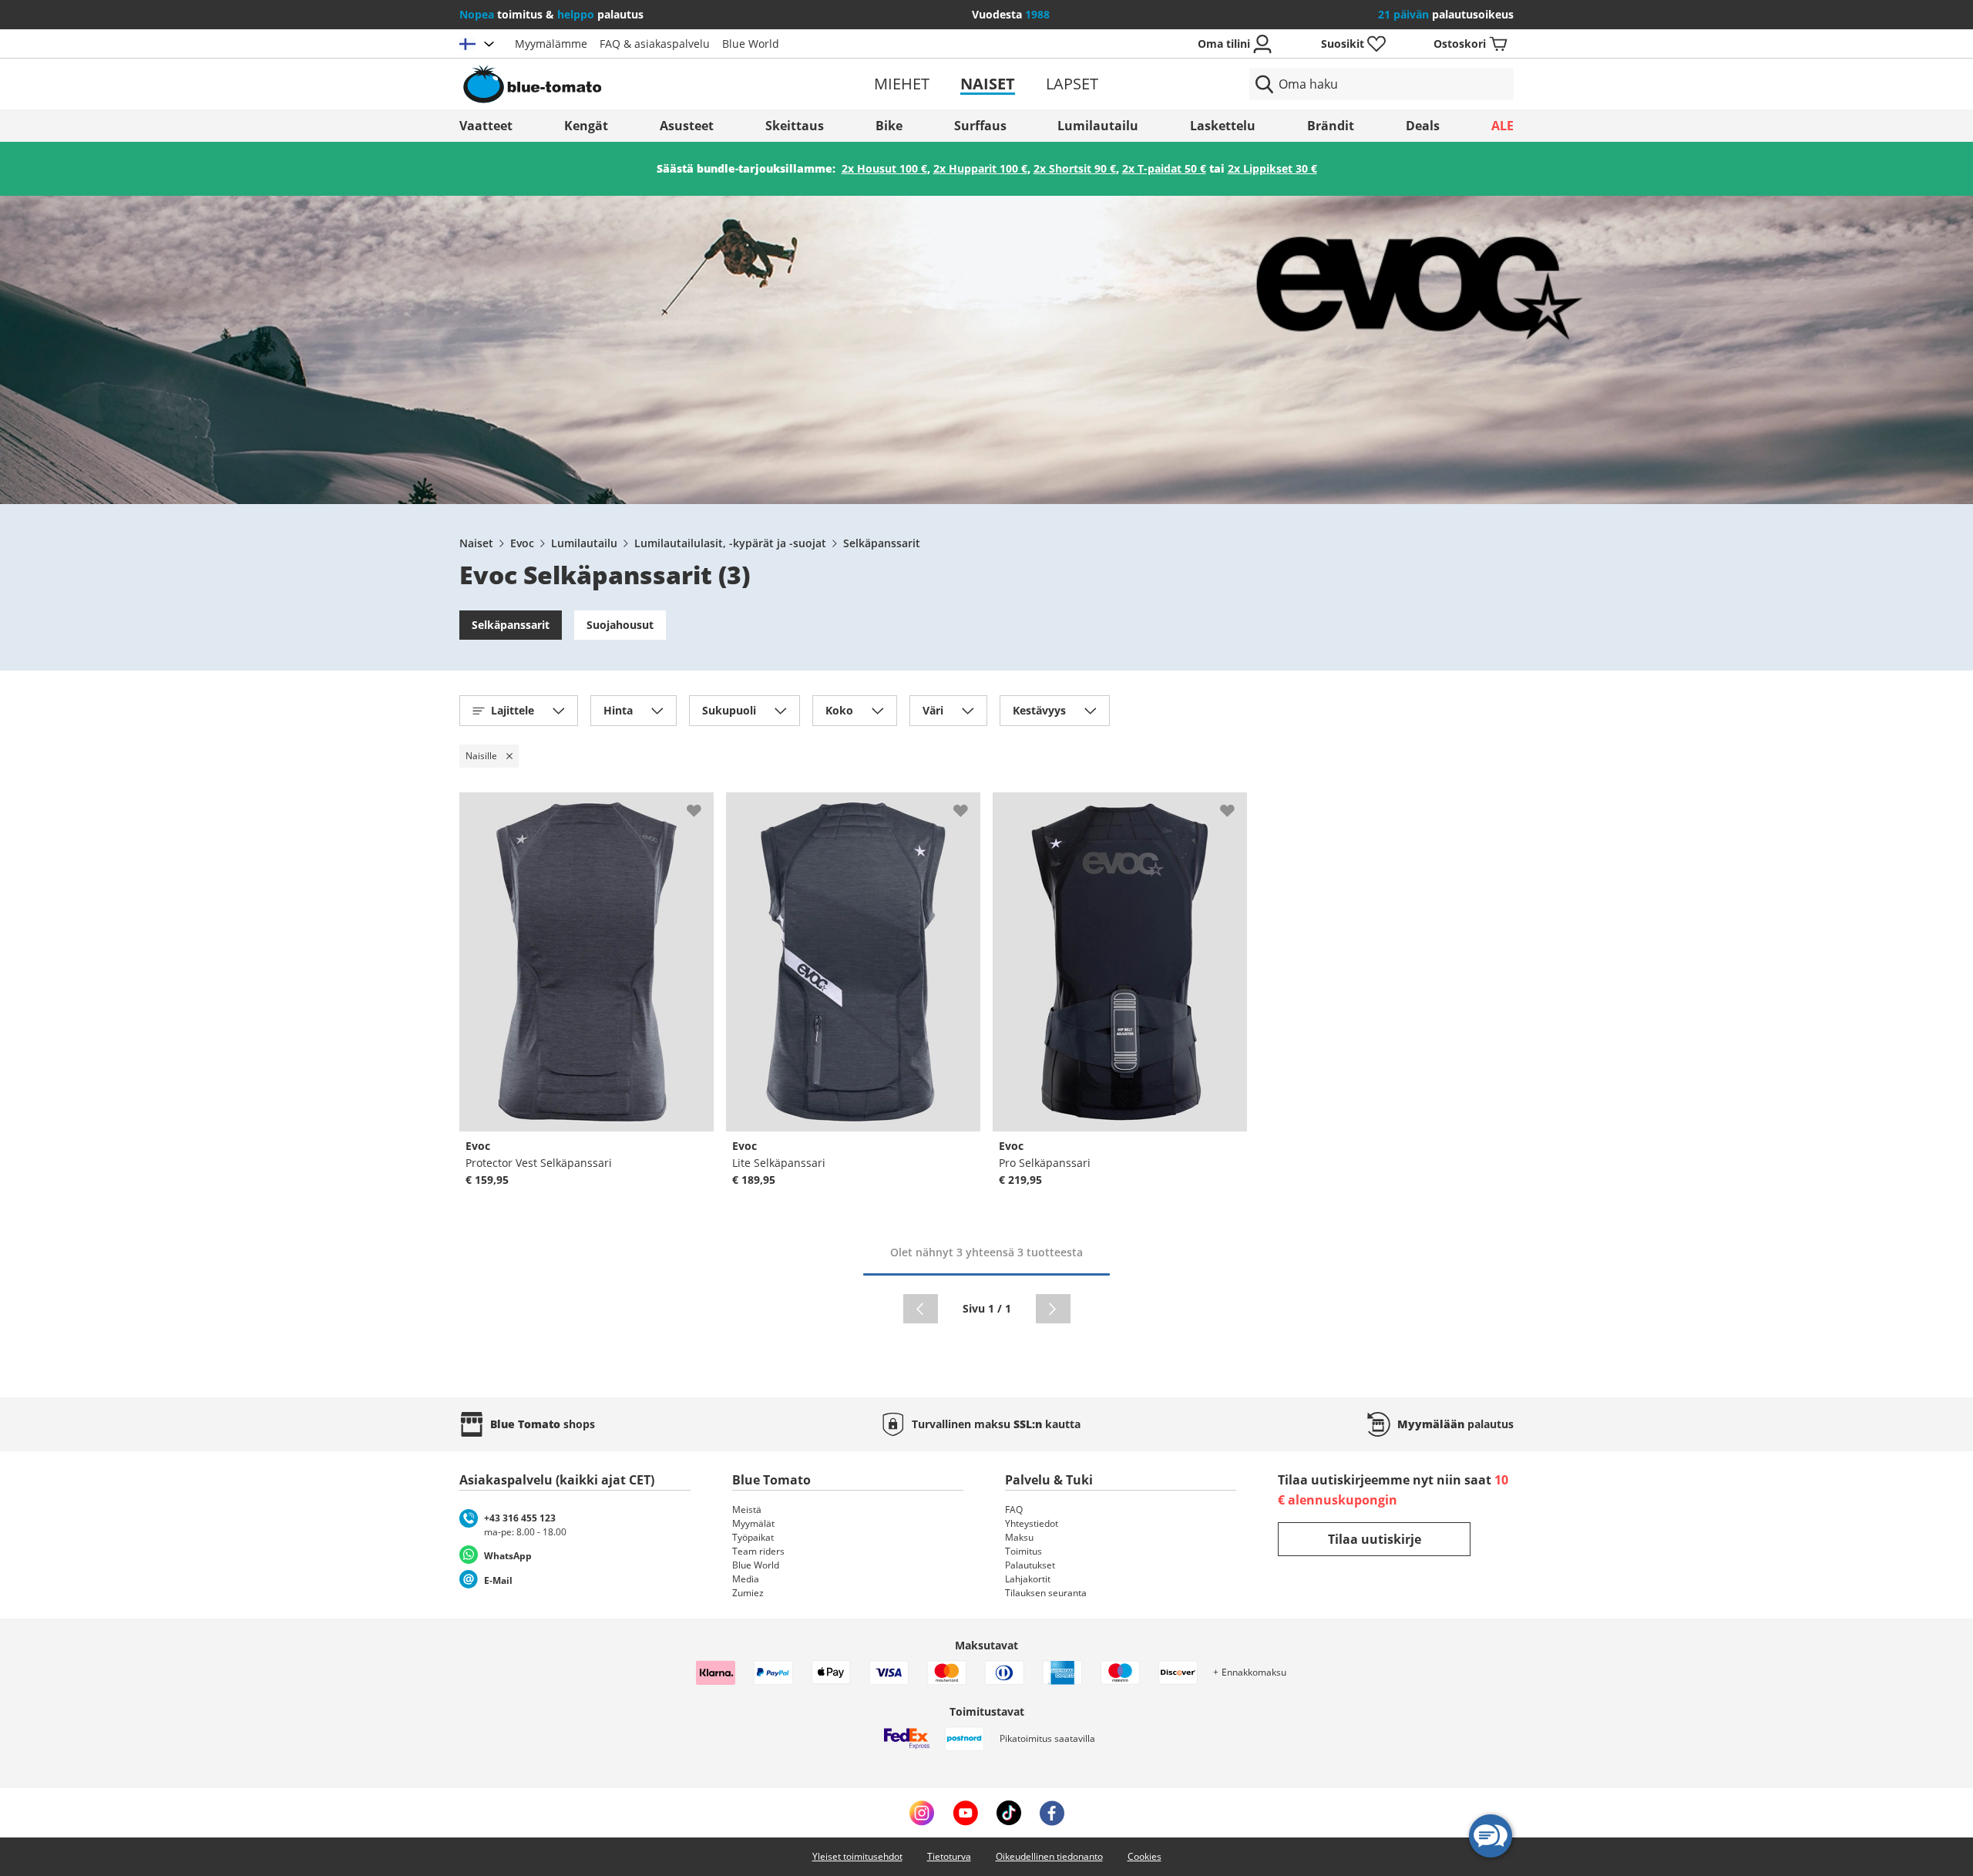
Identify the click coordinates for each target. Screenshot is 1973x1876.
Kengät (586, 126)
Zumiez (748, 1593)
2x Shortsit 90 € (1075, 168)
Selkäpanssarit (882, 543)
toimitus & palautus (551, 14)
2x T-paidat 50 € (1164, 168)
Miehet (902, 84)
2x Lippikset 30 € (1272, 168)
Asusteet (687, 126)
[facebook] (1052, 1813)
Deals (1423, 126)
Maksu (1019, 1537)
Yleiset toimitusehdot (857, 1856)
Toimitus (1023, 1551)
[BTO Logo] (631, 84)
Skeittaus (795, 126)
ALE (1502, 126)
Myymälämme (551, 44)
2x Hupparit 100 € (980, 168)
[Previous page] (921, 1309)
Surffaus (980, 126)
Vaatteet (486, 126)
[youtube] (965, 1813)
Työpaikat (753, 1537)
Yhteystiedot (1032, 1523)
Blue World (751, 44)
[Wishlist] (701, 805)
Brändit (1331, 126)
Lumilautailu (1098, 126)
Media (746, 1579)
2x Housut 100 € (884, 168)
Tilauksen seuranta (1046, 1593)
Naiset (988, 84)
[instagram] (922, 1813)
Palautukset (1030, 1565)
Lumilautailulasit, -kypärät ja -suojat (730, 543)
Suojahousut (620, 625)
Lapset (1072, 84)
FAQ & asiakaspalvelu (655, 44)
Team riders (758, 1551)
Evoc (522, 543)
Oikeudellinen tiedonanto (1049, 1856)
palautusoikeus (1446, 14)
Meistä (747, 1510)
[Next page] (1053, 1309)
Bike (889, 126)
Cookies (1144, 1856)
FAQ (1014, 1510)
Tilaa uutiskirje (1375, 1539)
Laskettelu (1223, 126)
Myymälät (753, 1523)
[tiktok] (1009, 1813)
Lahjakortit (1028, 1579)
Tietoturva (949, 1856)
